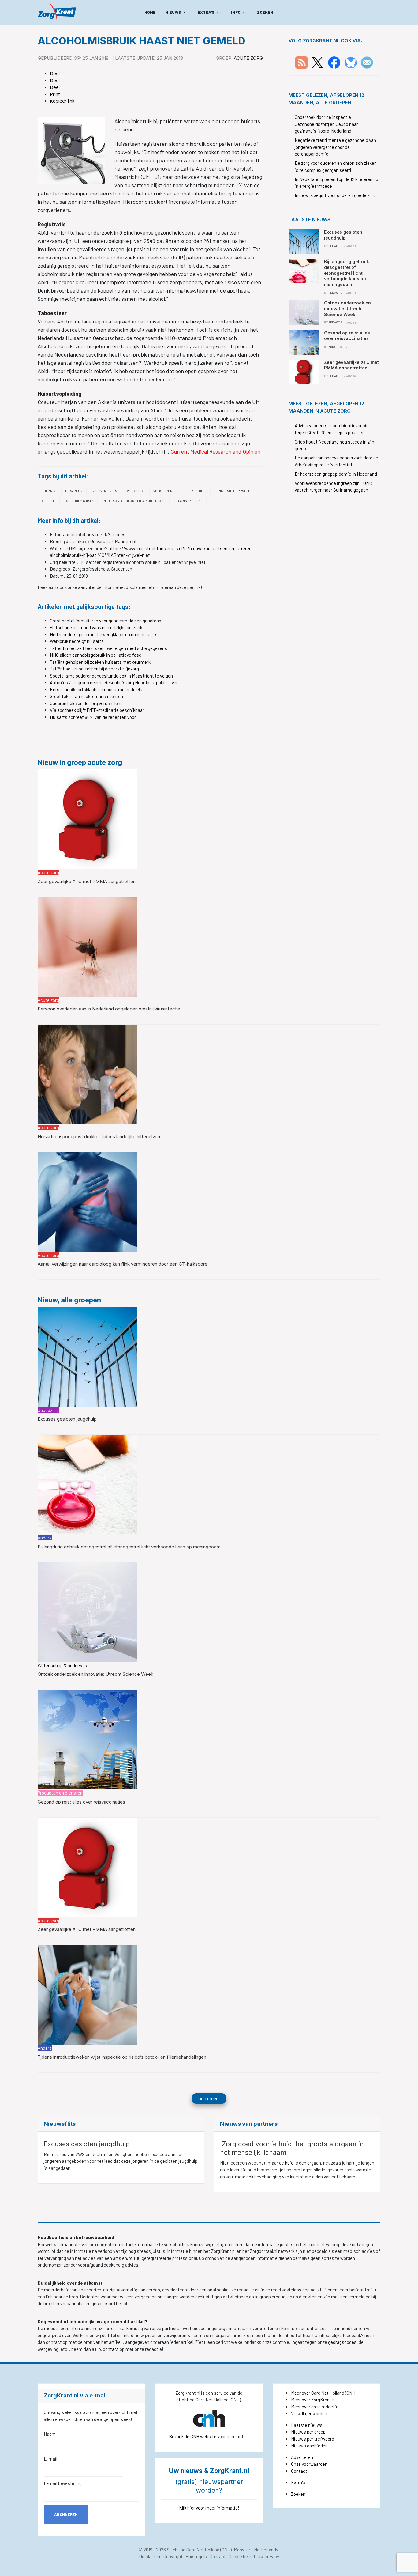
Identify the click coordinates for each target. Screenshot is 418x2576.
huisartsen (74, 491)
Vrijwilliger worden (309, 2413)
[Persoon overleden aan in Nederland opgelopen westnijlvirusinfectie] (87, 946)
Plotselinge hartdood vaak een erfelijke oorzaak (96, 627)
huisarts (48, 491)
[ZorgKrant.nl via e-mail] (367, 62)
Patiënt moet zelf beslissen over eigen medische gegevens (108, 648)
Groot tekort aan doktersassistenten (86, 696)
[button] (177, 12)
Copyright (173, 2556)
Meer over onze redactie (315, 2407)
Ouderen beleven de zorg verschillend (86, 703)
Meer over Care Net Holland (318, 2393)
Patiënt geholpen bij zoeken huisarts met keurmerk (100, 662)
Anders (45, 1538)
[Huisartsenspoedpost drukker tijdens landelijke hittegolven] (87, 1074)
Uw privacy (268, 2556)
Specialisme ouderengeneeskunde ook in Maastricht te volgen (111, 676)
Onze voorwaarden (309, 2464)
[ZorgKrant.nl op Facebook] (334, 62)
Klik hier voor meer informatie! (209, 2508)
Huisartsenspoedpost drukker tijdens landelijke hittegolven (99, 1137)
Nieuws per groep (308, 2432)
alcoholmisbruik (80, 501)
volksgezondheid (167, 491)
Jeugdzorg (48, 1410)
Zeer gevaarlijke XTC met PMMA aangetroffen (87, 881)
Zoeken (298, 2494)
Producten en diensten (60, 1793)
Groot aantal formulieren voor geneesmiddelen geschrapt (106, 621)
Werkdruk (135, 491)
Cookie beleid (242, 2556)
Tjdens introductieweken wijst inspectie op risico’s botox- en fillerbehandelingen (122, 2057)
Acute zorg (248, 58)
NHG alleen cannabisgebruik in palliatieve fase (96, 655)
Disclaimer (150, 2556)
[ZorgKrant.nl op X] (317, 62)
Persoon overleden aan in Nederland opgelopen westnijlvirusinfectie (109, 1009)
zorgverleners (105, 491)
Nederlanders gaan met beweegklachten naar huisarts (104, 634)
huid (289, 2163)
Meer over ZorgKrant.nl (313, 2400)
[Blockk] (57, 12)
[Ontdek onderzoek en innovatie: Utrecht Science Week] (87, 1611)
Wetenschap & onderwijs (62, 1665)
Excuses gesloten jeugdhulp (67, 1419)
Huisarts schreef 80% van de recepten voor (93, 717)
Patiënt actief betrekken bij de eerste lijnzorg (94, 669)
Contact (299, 2471)
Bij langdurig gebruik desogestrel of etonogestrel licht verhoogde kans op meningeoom (129, 1547)
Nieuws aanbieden (309, 2446)
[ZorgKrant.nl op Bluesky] (352, 62)
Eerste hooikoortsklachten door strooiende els (96, 689)
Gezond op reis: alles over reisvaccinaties (81, 1802)
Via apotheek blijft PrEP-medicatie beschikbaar (97, 710)
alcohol (49, 501)
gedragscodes (342, 2342)
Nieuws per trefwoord (313, 2439)
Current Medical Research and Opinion (215, 451)
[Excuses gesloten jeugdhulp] (87, 1356)
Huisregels (196, 2556)
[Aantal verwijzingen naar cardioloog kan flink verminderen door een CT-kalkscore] (87, 1201)
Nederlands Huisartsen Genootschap (133, 501)
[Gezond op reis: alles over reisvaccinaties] (87, 1739)
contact (111, 2349)
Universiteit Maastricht (235, 491)
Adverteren (302, 2457)
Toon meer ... (209, 2098)
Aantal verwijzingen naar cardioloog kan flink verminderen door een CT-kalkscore (123, 1264)
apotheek (199, 491)
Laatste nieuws (307, 2425)
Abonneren (66, 2514)
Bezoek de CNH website (193, 2436)
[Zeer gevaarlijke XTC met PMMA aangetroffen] (87, 819)
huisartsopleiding (188, 501)
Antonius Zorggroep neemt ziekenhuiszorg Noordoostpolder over (114, 682)
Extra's (298, 2482)
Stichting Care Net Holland (193, 2550)
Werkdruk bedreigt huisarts (77, 641)
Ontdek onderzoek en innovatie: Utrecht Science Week (95, 1674)
